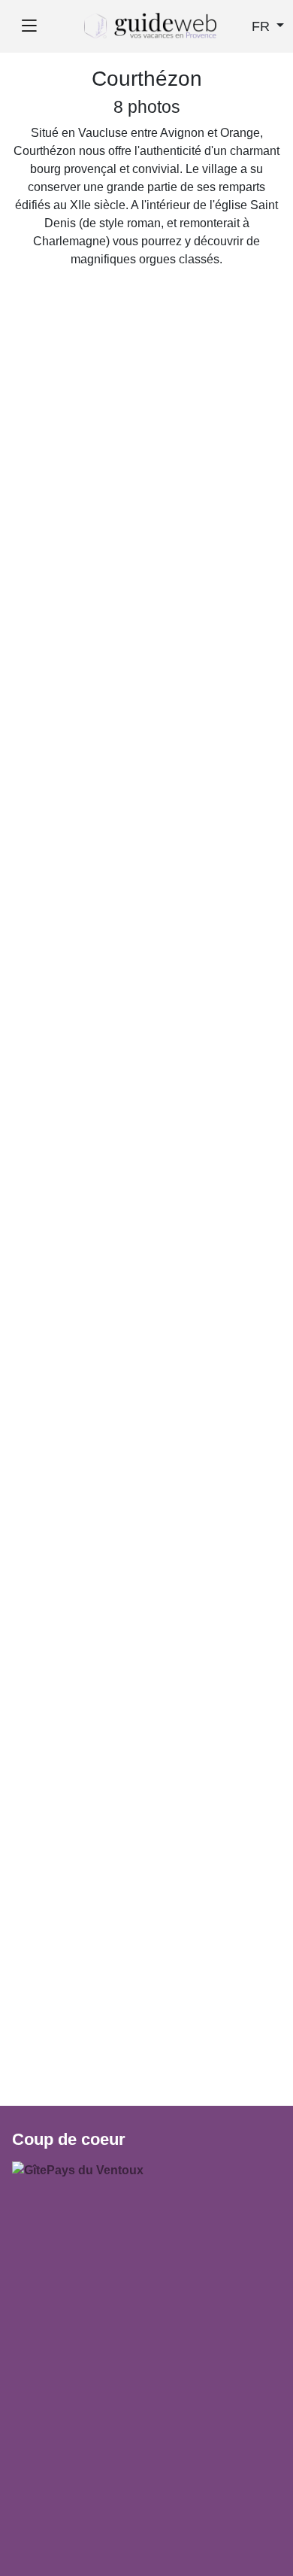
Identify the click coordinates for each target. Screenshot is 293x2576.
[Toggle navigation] (29, 26)
